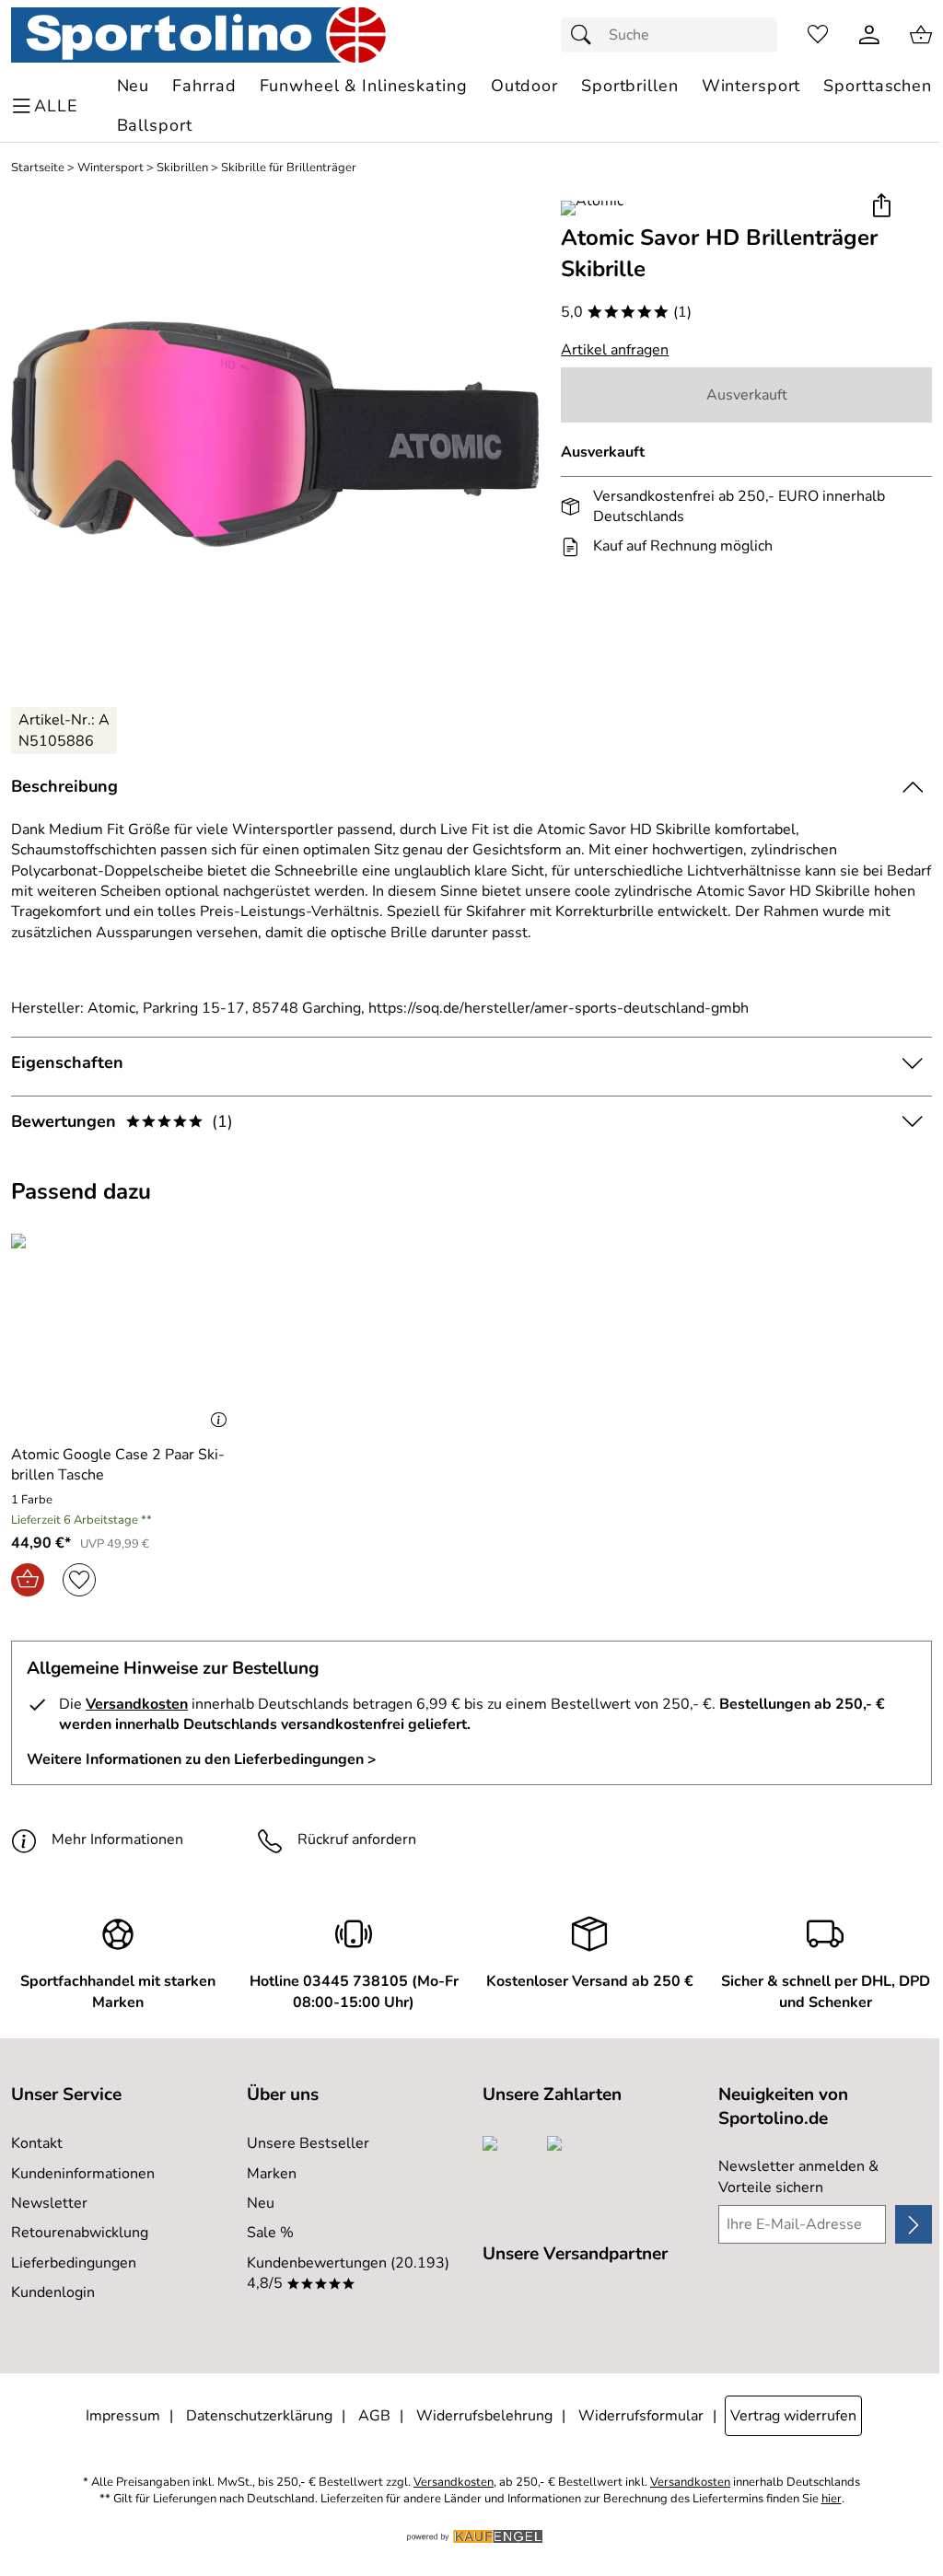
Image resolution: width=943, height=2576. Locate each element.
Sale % (270, 2233)
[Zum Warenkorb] (921, 35)
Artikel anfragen (615, 350)
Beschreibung (64, 786)
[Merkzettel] (818, 35)
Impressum (123, 2416)
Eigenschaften (67, 1062)
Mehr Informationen (117, 1839)
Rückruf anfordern (357, 1839)
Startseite (38, 168)
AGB (374, 2416)
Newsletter (49, 2203)
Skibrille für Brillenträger (289, 168)
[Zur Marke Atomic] (592, 208)
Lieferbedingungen (74, 2263)
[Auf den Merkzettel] (79, 1580)
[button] (881, 207)
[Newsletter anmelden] (914, 2224)
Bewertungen (122, 1121)
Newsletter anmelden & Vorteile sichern (798, 2176)
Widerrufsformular (641, 2416)
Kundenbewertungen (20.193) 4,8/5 (348, 2273)
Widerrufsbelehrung (484, 2416)
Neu (261, 2203)
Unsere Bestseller (308, 2143)
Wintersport (111, 168)
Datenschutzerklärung (259, 2416)
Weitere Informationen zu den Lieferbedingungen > (202, 1759)
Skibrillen (182, 168)
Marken (272, 2174)
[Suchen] (586, 35)
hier (832, 2499)
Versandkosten (137, 1704)
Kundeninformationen (83, 2174)
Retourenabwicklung (80, 2233)
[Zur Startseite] (198, 35)
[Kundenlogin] (869, 35)
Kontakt (37, 2143)
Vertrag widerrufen (793, 2416)
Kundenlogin (53, 2292)
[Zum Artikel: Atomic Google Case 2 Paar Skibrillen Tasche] (123, 1329)
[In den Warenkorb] (28, 1580)
